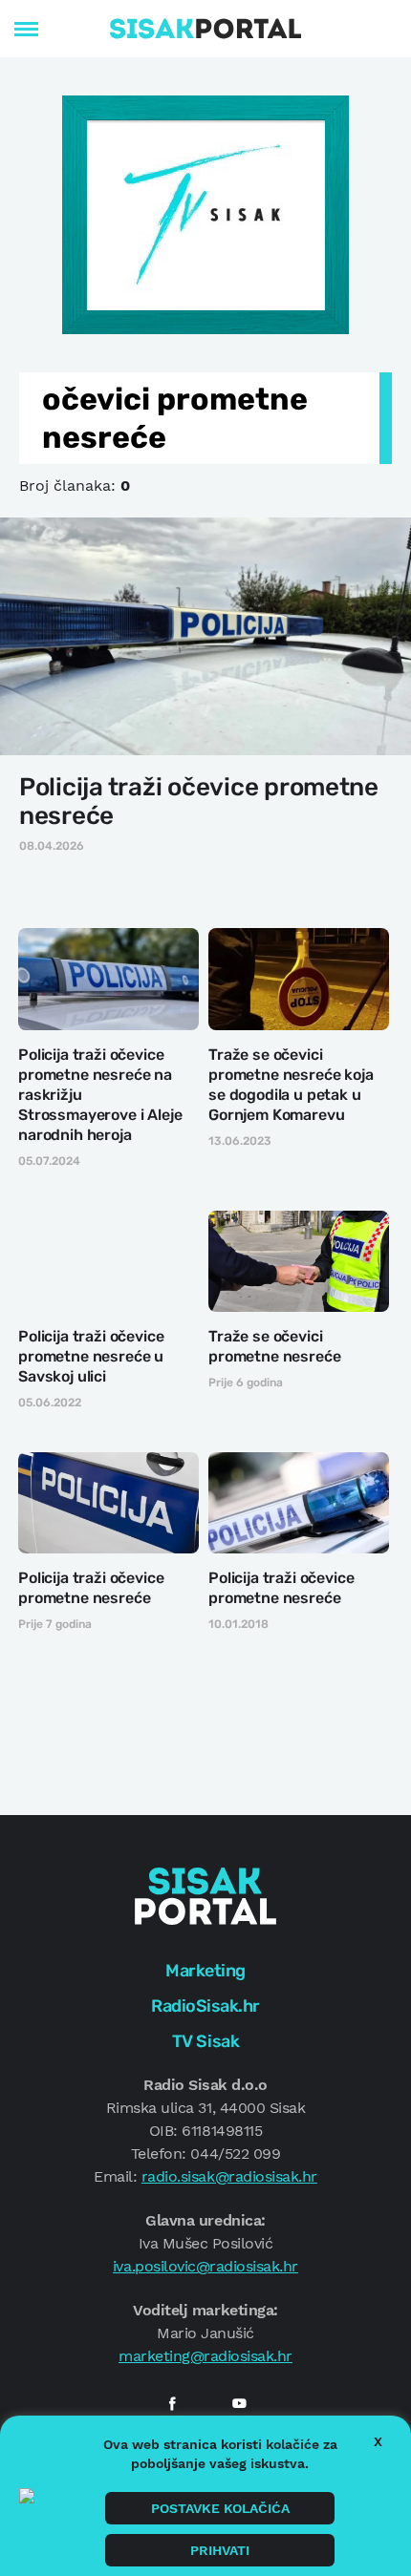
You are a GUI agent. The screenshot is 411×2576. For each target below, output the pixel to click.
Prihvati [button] (220, 2550)
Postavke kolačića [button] (220, 2508)
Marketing (205, 1971)
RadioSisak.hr (205, 2006)
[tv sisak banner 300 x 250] (205, 213)
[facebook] (172, 2403)
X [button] (378, 2441)
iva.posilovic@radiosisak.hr (205, 2266)
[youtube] (239, 2403)
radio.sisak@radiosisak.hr (229, 2176)
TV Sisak (205, 2041)
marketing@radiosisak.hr (205, 2356)
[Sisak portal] (205, 29)
